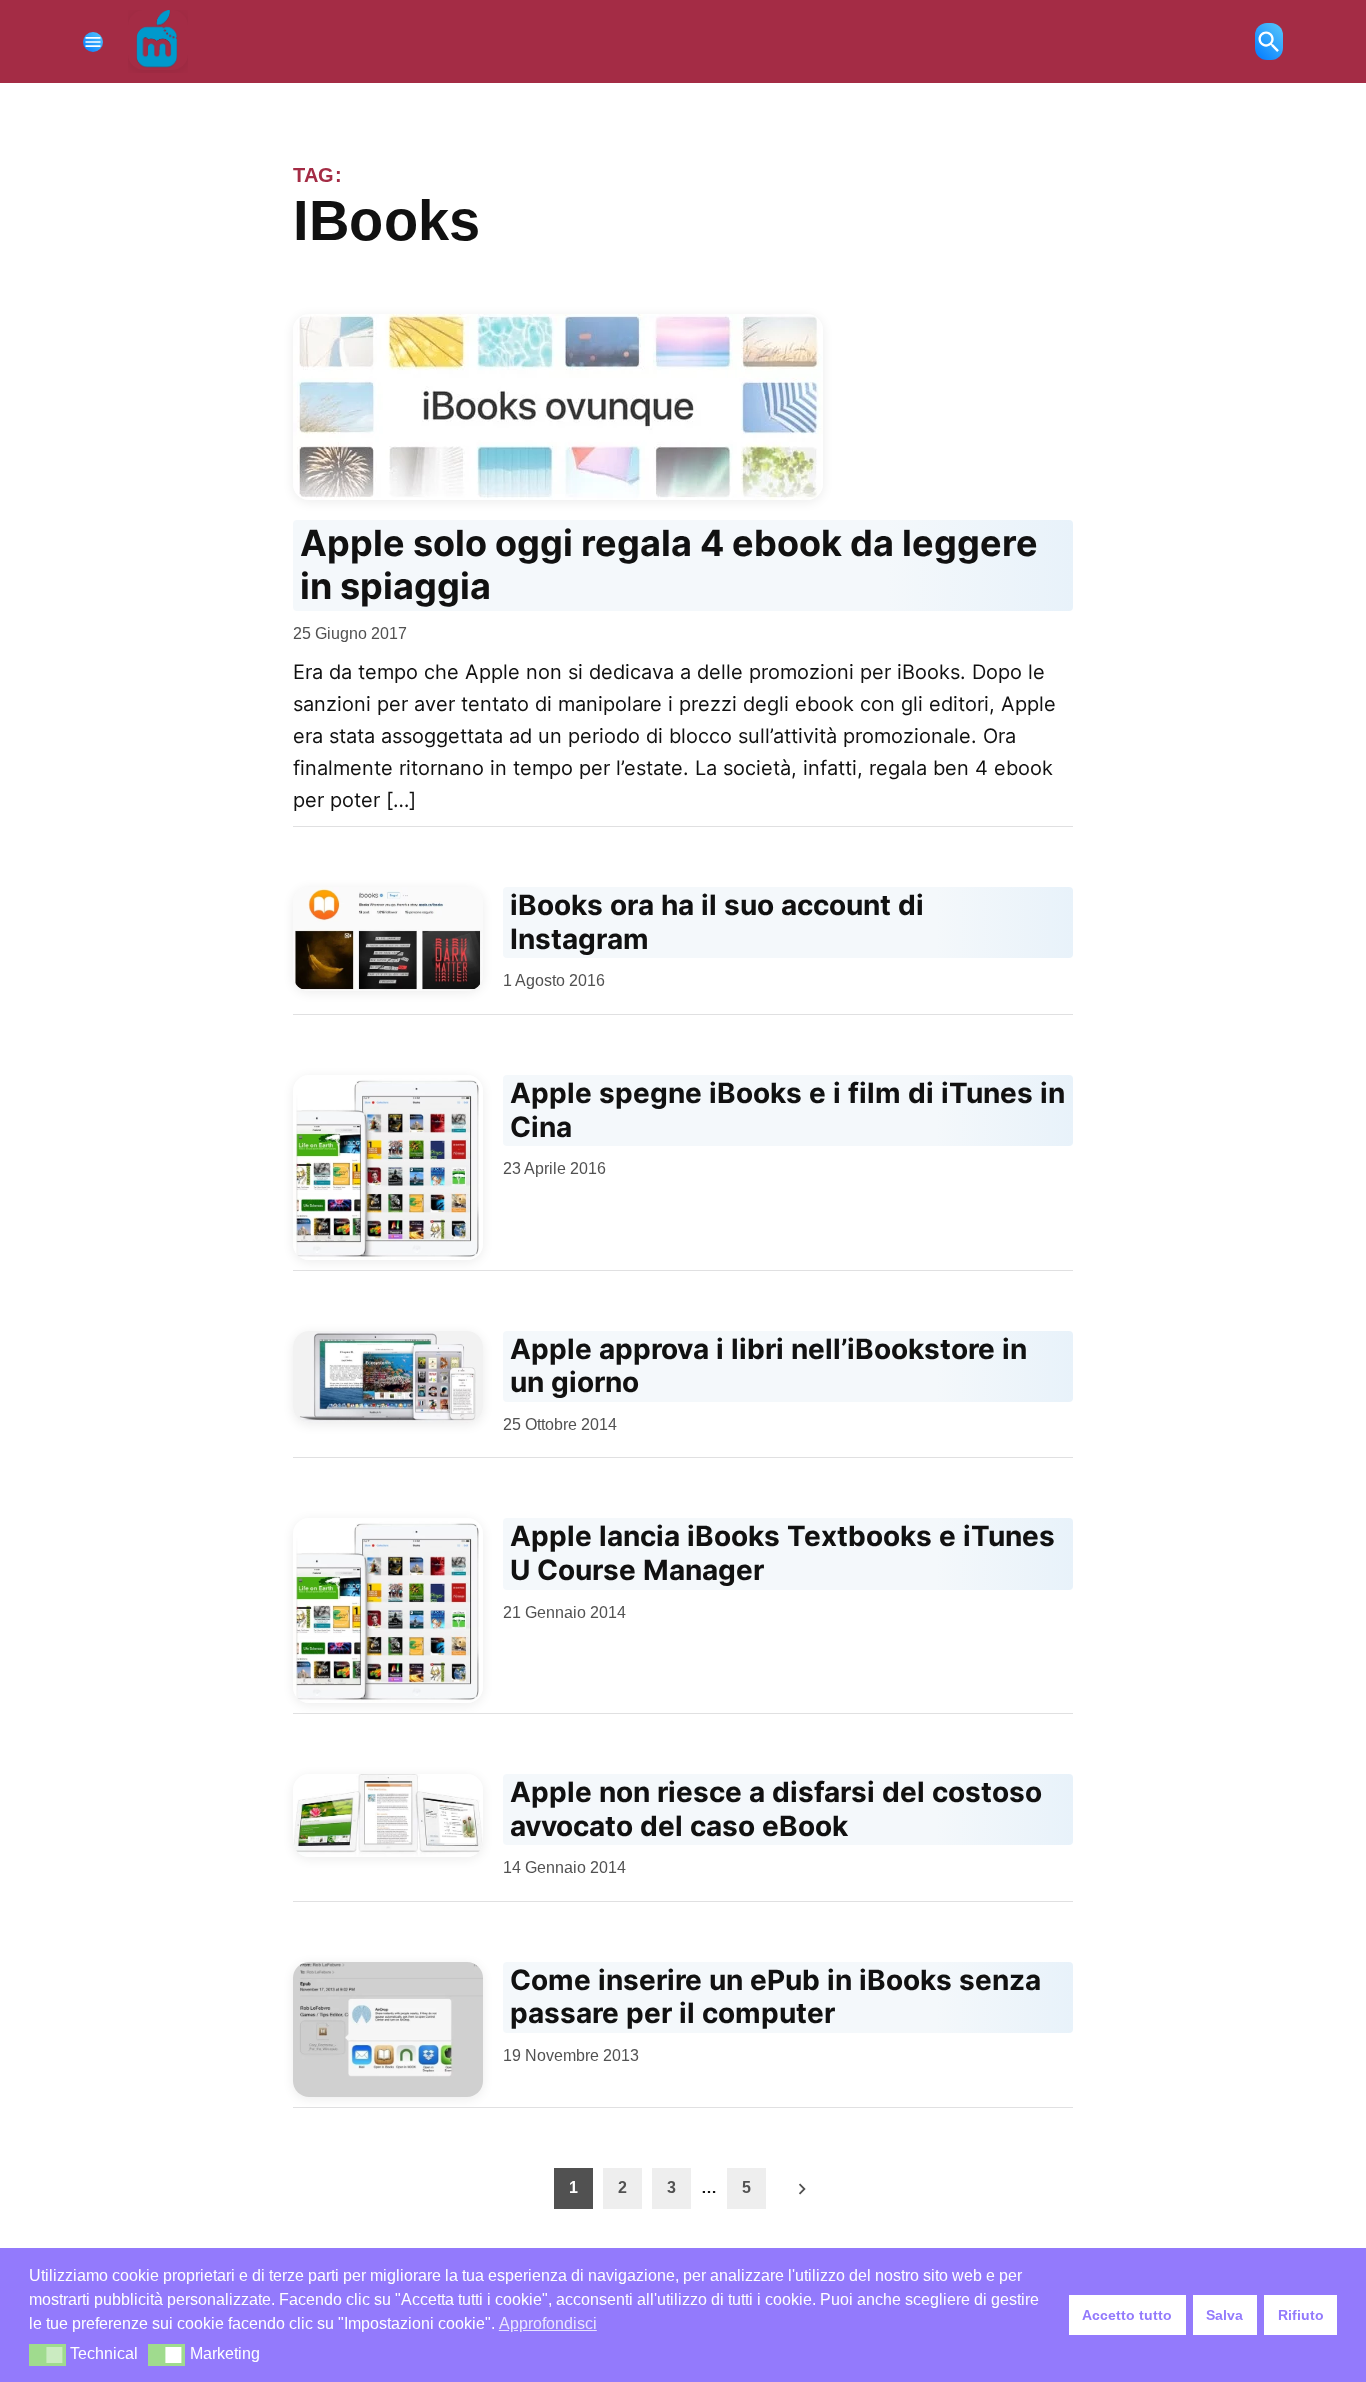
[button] (47, 2355)
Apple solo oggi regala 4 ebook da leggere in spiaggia (669, 564)
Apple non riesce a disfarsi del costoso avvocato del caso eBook (776, 1809)
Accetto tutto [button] (1127, 2315)
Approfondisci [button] (548, 2323)
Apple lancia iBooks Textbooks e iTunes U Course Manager (782, 1553)
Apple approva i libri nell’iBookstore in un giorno (768, 1366)
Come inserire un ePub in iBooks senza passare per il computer (775, 1997)
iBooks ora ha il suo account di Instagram (717, 922)
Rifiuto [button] (1301, 2315)
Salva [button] (1224, 2315)
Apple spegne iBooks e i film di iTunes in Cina (787, 1110)
